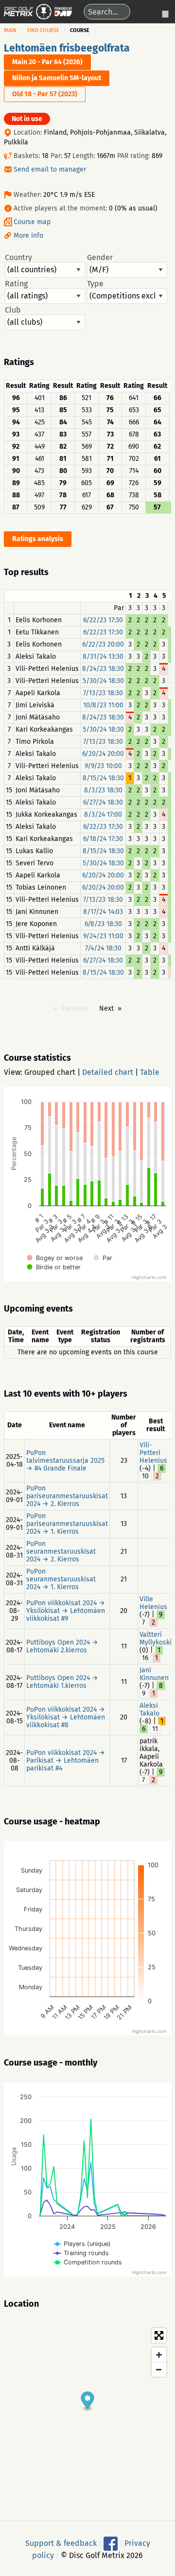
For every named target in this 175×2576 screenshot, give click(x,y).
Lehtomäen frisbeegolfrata (67, 48)
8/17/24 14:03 (103, 912)
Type (95, 284)
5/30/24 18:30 (103, 681)
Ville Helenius (153, 1603)
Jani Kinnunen (154, 1674)
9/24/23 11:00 (103, 936)
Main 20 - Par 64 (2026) (47, 62)
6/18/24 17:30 (103, 839)
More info (28, 236)
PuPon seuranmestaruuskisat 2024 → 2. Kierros (61, 1551)
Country (18, 258)
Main (10, 30)
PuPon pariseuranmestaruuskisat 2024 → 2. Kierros (67, 1496)
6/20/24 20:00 (103, 754)
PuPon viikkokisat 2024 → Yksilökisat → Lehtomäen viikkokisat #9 (66, 1611)
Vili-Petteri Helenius (153, 1453)
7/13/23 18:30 (103, 693)
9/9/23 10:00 (103, 766)
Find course (43, 30)
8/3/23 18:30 (103, 790)
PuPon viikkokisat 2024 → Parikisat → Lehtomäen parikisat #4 (66, 1761)
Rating (16, 284)
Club (13, 310)
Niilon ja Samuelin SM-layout (57, 78)
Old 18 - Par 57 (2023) (45, 94)
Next (106, 1008)
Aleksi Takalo (149, 1709)
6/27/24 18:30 (103, 802)
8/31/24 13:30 (103, 657)
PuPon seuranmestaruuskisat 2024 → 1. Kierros (61, 1579)
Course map (32, 222)
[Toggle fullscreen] (159, 2335)
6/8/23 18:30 (103, 924)
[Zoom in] (159, 2355)
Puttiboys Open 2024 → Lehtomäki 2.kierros (62, 1646)
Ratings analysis (38, 539)
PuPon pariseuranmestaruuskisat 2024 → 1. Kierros (67, 1524)
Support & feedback (61, 2543)
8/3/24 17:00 (103, 815)
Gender (100, 258)
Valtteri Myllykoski (156, 1638)
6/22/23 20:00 (103, 644)
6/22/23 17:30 (103, 620)
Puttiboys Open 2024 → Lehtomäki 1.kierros (62, 1682)
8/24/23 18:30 (103, 669)
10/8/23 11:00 (103, 705)
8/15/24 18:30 (103, 778)
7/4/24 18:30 (103, 948)
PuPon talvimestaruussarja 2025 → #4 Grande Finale (65, 1461)
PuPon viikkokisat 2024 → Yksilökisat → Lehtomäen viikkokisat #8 (66, 1717)
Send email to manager (50, 169)
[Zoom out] (159, 2369)
